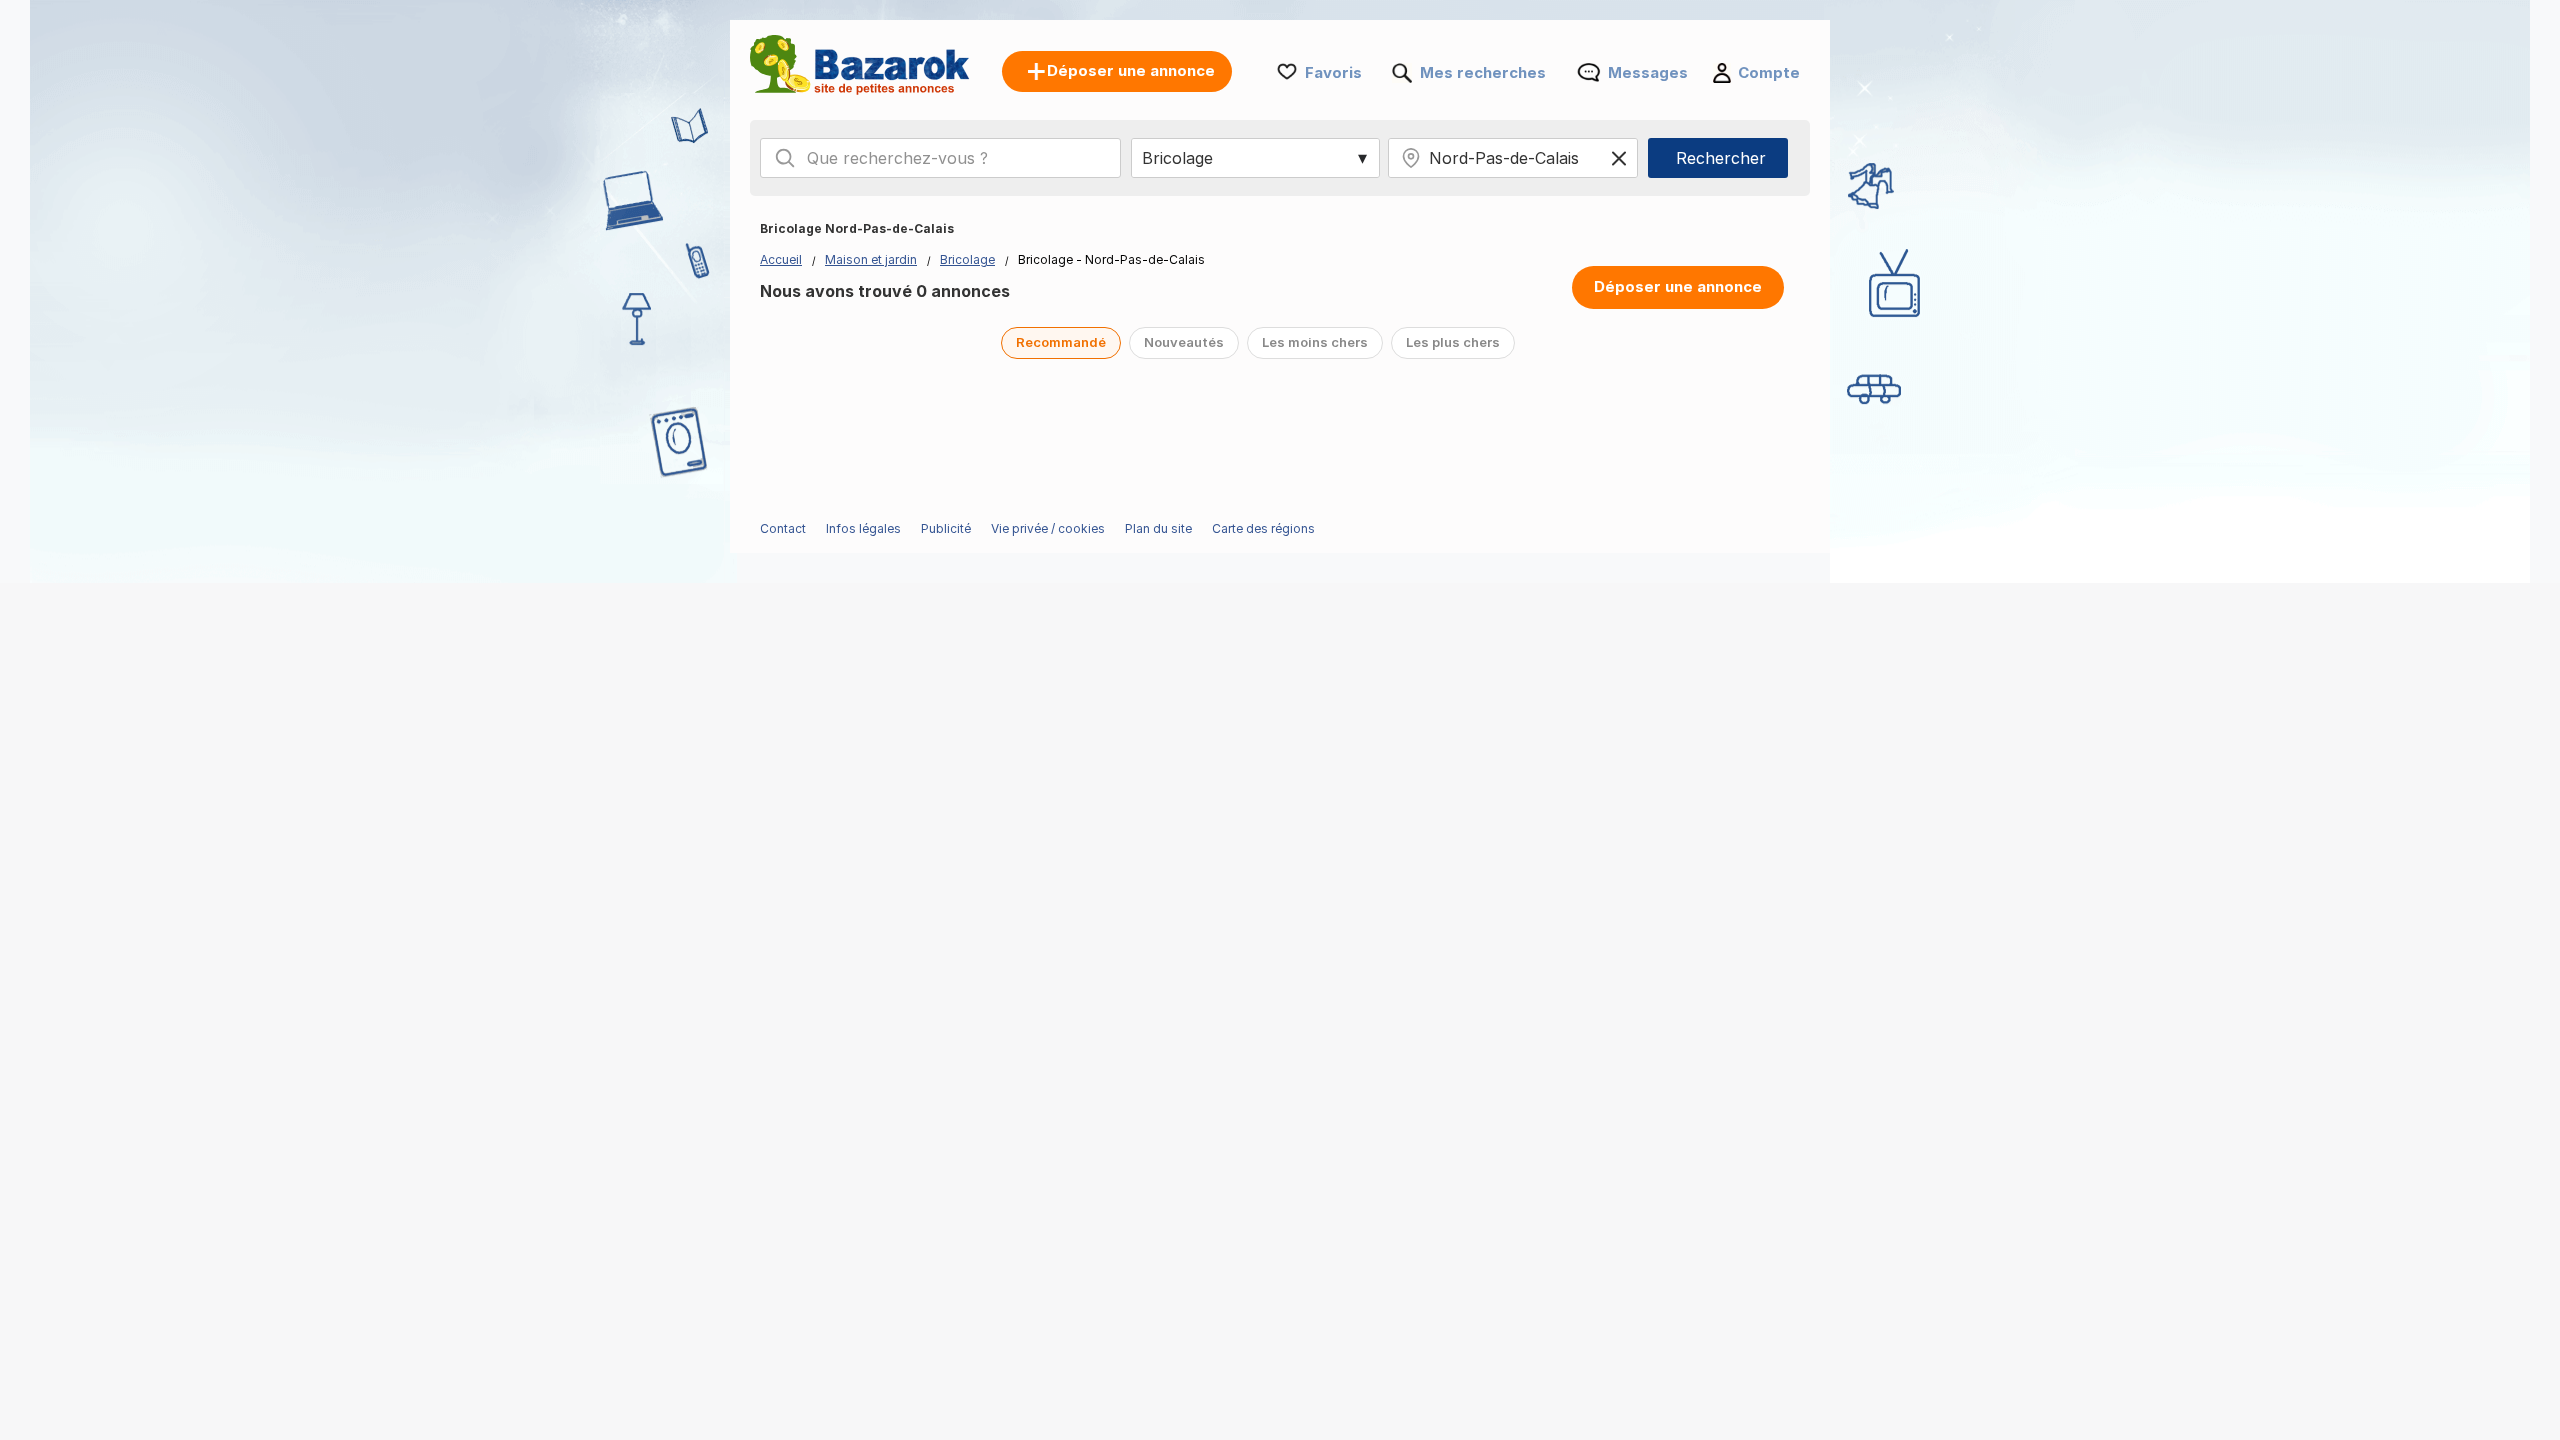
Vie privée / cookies (1048, 528)
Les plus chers (1453, 342)
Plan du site (1158, 528)
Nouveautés (1184, 342)
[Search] (785, 158)
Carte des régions (1263, 528)
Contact (783, 528)
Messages (1648, 72)
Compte (1769, 72)
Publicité (946, 528)
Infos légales (863, 528)
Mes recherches (1483, 72)
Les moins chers (1315, 342)
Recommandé (1061, 342)
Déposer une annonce (1678, 286)
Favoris (1333, 72)
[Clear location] (1619, 158)
